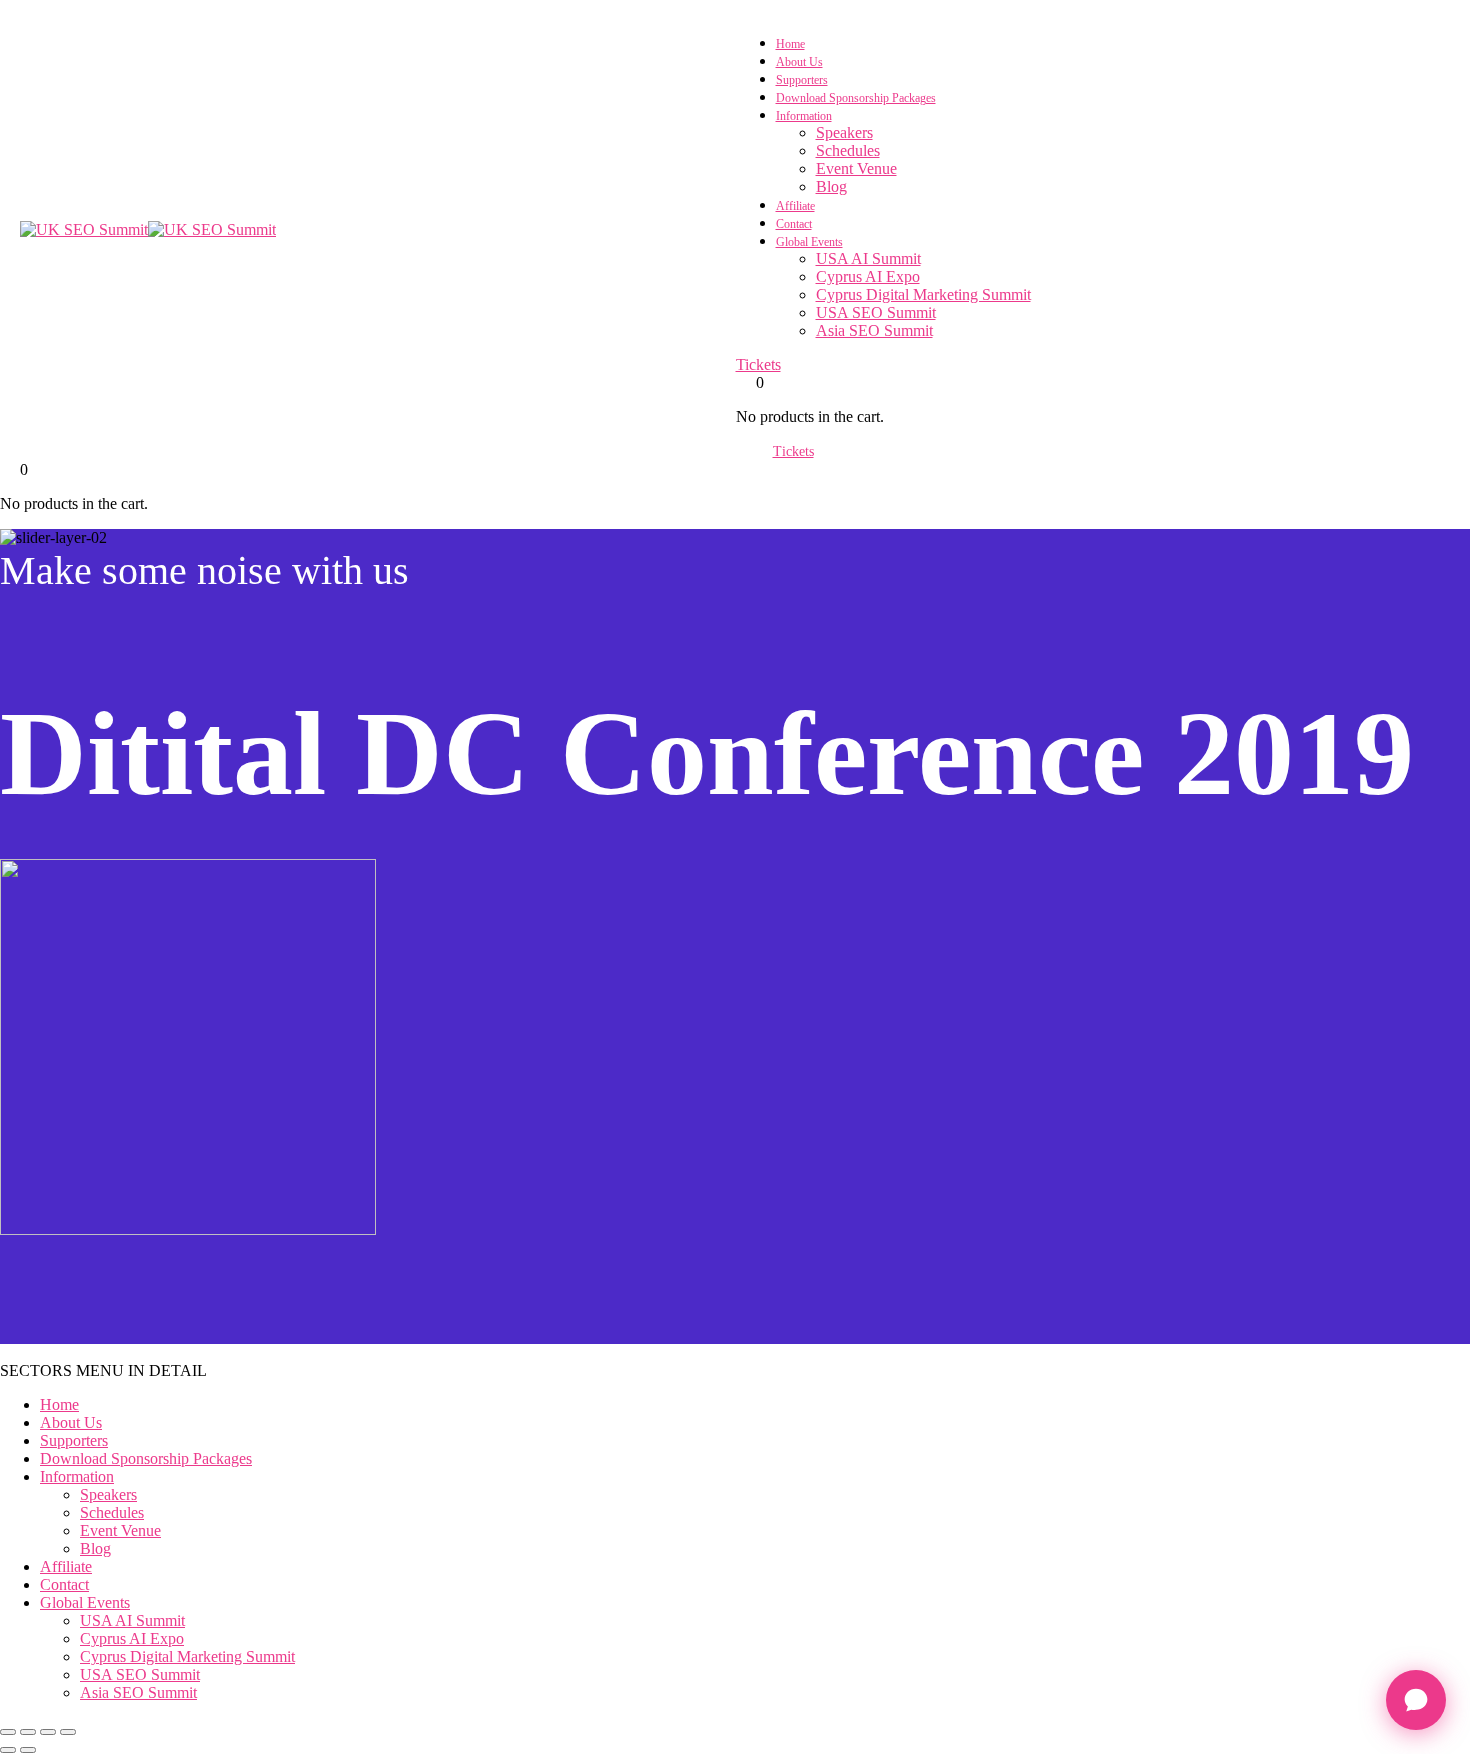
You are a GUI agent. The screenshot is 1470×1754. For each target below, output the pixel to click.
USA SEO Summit (876, 312)
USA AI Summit (868, 258)
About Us (799, 62)
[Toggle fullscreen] (28, 1732)
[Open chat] (1416, 1700)
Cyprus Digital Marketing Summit (923, 294)
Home (790, 44)
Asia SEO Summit (874, 330)
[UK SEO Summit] (84, 229)
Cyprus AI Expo (868, 276)
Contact (794, 224)
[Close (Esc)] (68, 1732)
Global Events (809, 242)
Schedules (848, 150)
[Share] (48, 1732)
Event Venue (856, 168)
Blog (831, 186)
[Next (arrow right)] (28, 1750)
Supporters (802, 80)
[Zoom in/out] (8, 1732)
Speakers (844, 132)
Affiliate (795, 206)
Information (804, 116)
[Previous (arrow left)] (8, 1750)
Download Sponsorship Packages (856, 98)
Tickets (758, 364)
